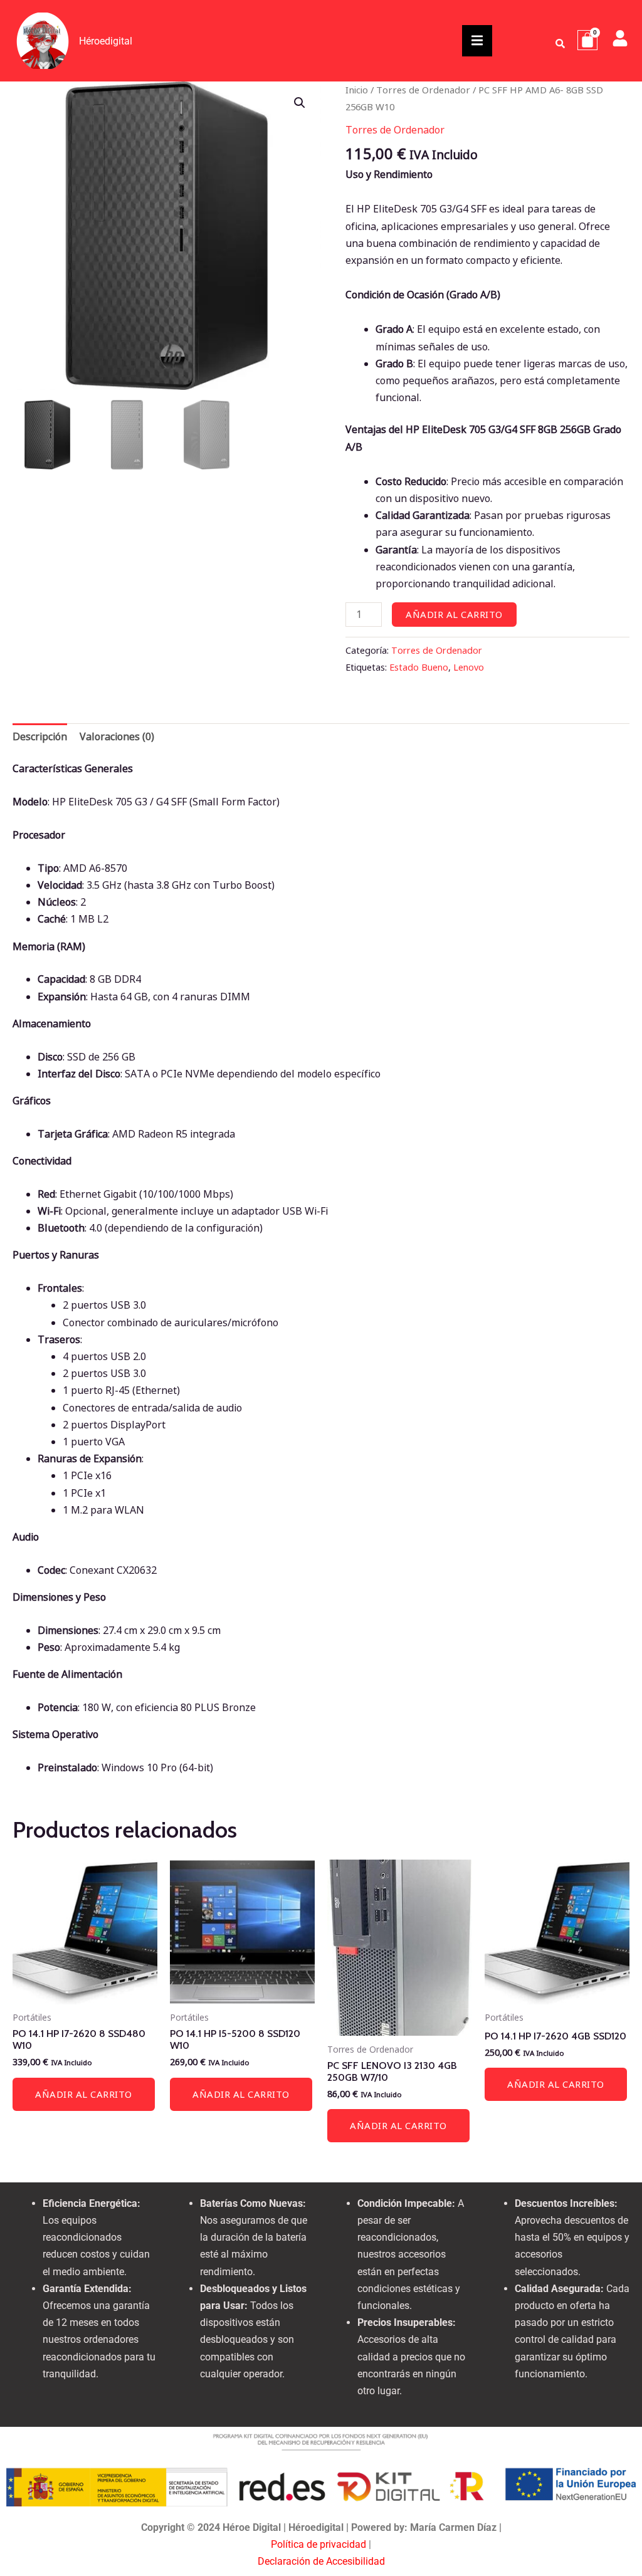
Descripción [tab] (40, 736)
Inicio (357, 90)
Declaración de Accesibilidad (321, 2561)
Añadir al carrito (454, 614)
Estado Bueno (419, 667)
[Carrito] (587, 40)
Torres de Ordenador (423, 90)
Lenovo (469, 667)
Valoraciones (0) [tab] (117, 736)
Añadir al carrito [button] (84, 2094)
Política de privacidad (318, 2544)
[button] (300, 103)
